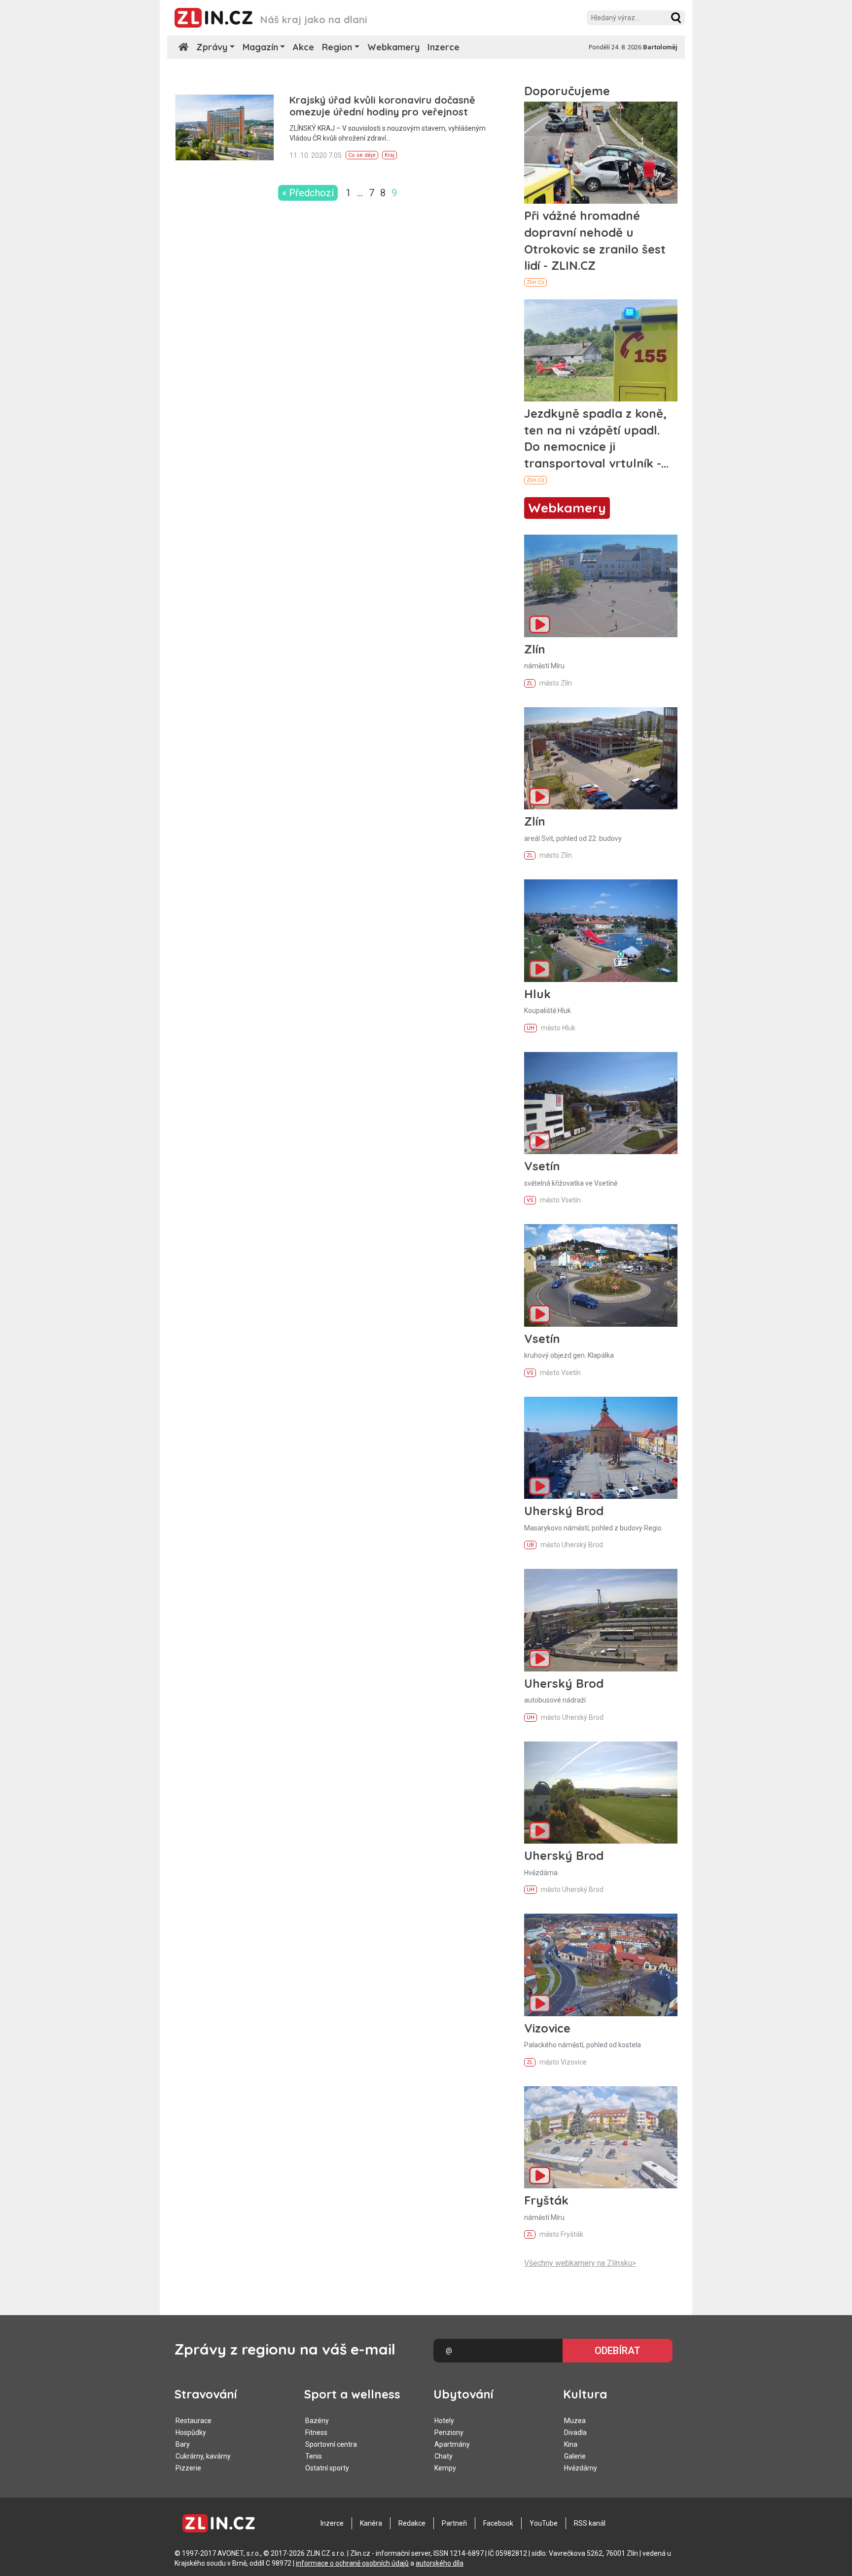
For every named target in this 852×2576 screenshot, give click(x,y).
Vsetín (542, 1166)
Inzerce (444, 47)
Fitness (316, 2432)
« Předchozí (308, 193)
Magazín (260, 47)
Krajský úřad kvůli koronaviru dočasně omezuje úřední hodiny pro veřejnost (382, 106)
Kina (571, 2444)
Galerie (575, 2456)
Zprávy (212, 47)
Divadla (575, 2432)
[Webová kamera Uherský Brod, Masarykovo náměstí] (601, 1448)
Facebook (498, 2523)
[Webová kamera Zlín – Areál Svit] (601, 758)
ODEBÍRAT (618, 2351)
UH (531, 1028)
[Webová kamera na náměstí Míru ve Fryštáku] (601, 2137)
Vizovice (547, 2028)
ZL (530, 683)
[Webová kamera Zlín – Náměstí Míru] (601, 586)
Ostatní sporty (327, 2468)
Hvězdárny (581, 2468)
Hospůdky (191, 2432)
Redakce (412, 2523)
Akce (303, 47)
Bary (183, 2444)
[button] (676, 18)
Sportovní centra (331, 2444)
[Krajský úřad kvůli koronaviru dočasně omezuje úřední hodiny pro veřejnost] (225, 127)
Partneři (454, 2523)
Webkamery (393, 47)
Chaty (444, 2456)
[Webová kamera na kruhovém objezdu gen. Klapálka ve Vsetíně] (601, 1275)
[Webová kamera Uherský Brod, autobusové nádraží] (601, 1620)
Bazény (317, 2421)
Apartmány (452, 2444)
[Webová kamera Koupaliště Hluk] (601, 930)
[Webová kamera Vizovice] (601, 1965)
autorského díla (440, 2563)
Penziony (449, 2432)
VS (530, 1200)
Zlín (535, 649)
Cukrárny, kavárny (203, 2456)
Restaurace (194, 2421)
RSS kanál (590, 2523)
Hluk (537, 994)
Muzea (575, 2421)
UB (530, 1545)
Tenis (314, 2456)
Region (337, 47)
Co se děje (362, 155)
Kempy (445, 2468)
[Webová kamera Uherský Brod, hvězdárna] (601, 1793)
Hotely (444, 2421)
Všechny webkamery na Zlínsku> (580, 2263)
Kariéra (371, 2523)
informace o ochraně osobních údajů (352, 2563)
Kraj (390, 155)
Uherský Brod (564, 1511)
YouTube (544, 2523)
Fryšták (546, 2200)
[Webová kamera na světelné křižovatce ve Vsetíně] (601, 1103)
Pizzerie (188, 2468)
